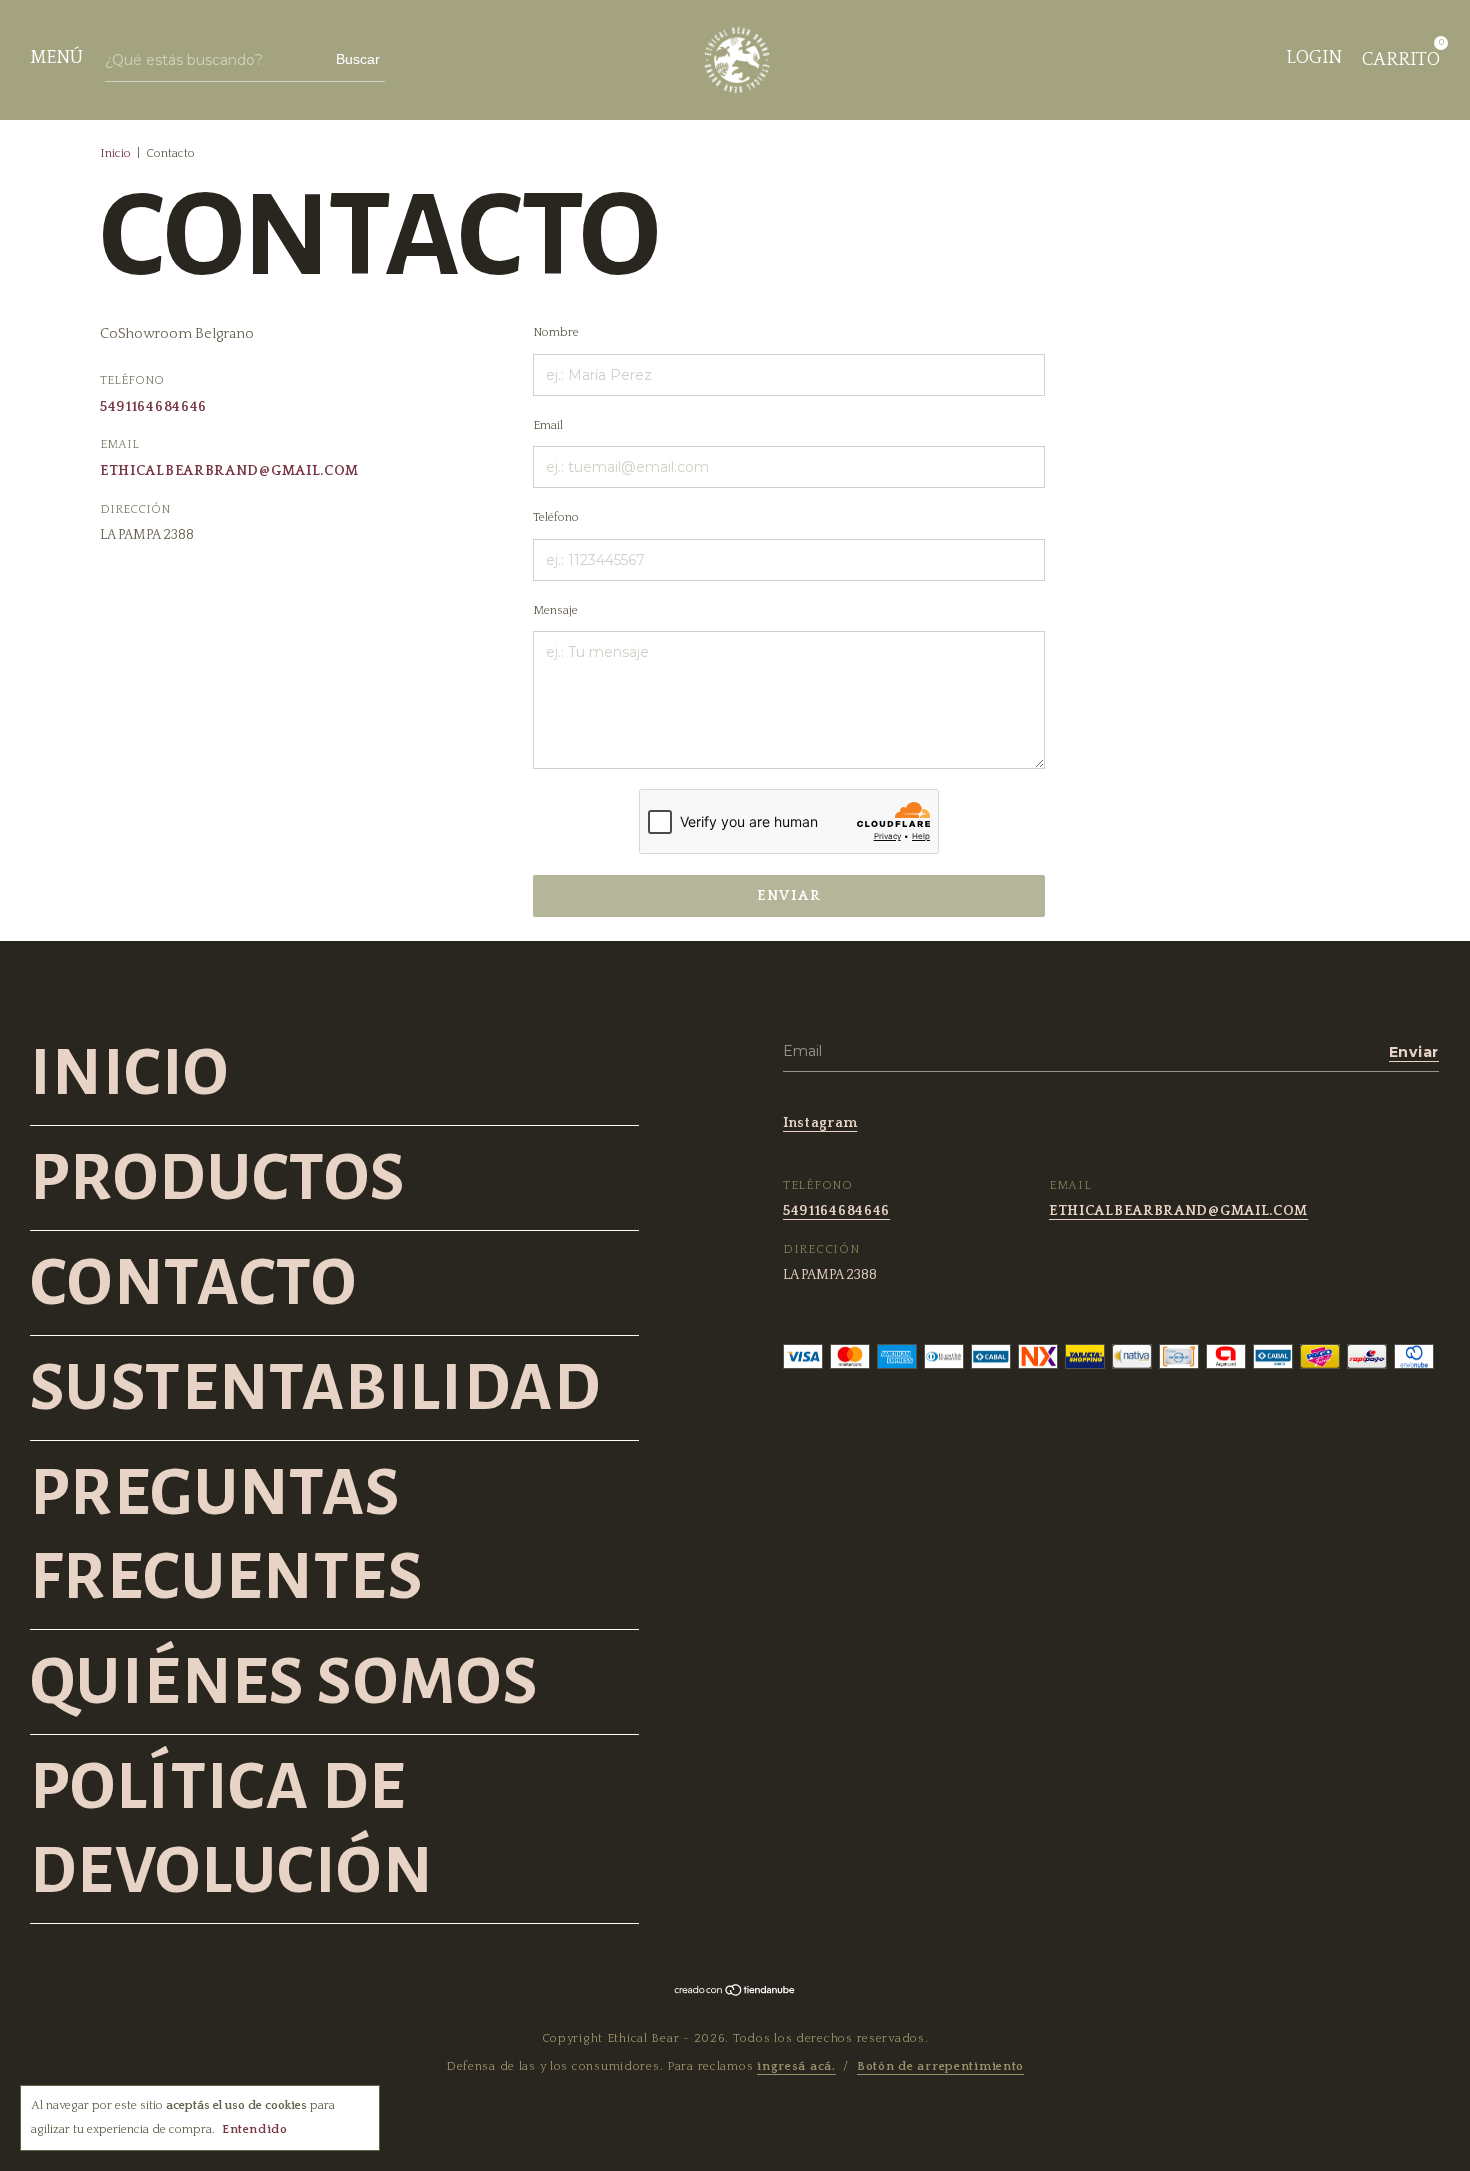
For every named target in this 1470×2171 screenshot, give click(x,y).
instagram (820, 1123)
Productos (218, 1178)
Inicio (115, 153)
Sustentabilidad (315, 1388)
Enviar (789, 896)
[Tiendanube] (735, 1993)
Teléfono (556, 517)
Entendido (254, 2129)
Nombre (556, 332)
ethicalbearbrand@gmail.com (229, 471)
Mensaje (555, 610)
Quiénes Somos (284, 1682)
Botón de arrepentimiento (940, 2066)
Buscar (358, 59)
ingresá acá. (796, 2066)
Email (548, 425)
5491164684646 (153, 407)
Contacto (193, 1283)
